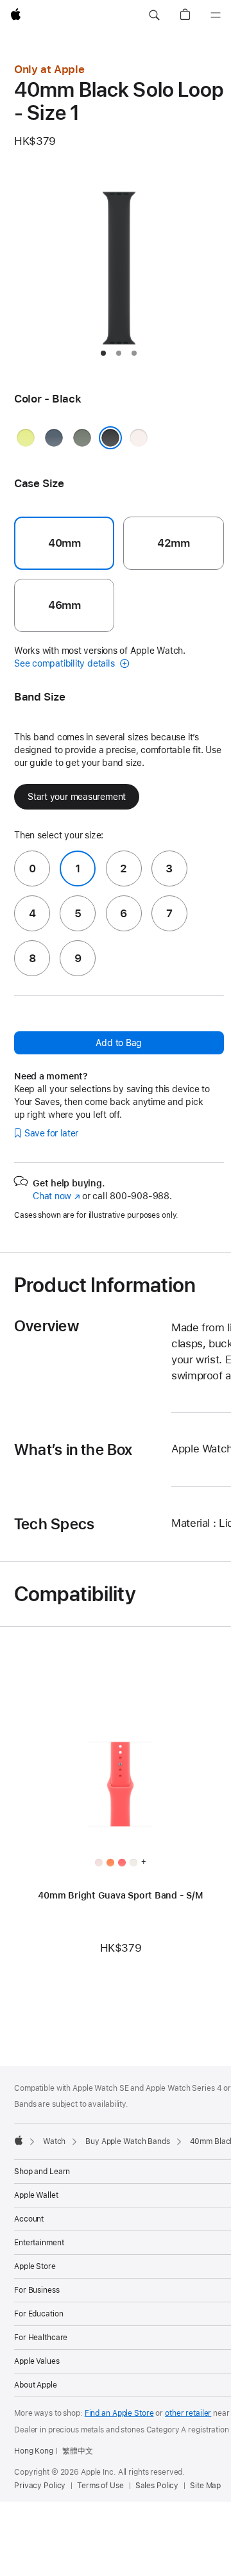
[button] (154, 15)
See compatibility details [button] (65, 663)
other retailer (188, 2413)
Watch (54, 2141)
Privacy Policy (40, 2486)
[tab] (103, 353)
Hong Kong (34, 2451)
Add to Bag (119, 1043)
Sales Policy (157, 2486)
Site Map (205, 2486)
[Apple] (19, 2140)
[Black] (110, 438)
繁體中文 (78, 2451)
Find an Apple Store (119, 2413)
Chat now (56, 1196)
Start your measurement (77, 797)
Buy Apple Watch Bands (127, 2141)
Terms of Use (100, 2486)
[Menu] (216, 15)
